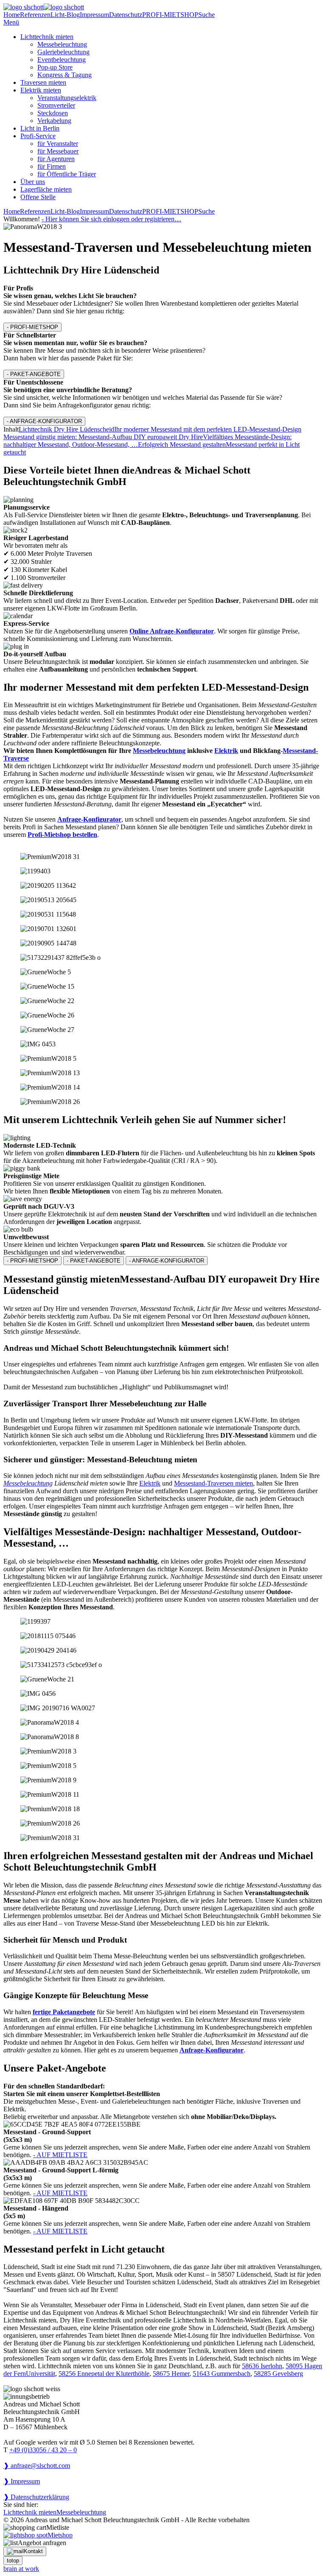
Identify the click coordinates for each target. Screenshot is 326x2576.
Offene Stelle (38, 197)
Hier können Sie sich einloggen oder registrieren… (111, 219)
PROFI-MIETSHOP (170, 15)
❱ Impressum (22, 2481)
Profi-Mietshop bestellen (62, 835)
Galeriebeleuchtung (63, 52)
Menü (11, 22)
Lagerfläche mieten (46, 189)
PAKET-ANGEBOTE (34, 374)
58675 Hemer (171, 2374)
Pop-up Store (55, 67)
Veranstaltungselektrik (67, 98)
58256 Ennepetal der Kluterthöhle (104, 2374)
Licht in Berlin (40, 128)
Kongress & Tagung (65, 75)
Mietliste (58, 2527)
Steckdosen (53, 113)
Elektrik (226, 751)
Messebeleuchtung (62, 44)
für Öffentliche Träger (67, 174)
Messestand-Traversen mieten (214, 1483)
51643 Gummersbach (222, 2374)
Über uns (33, 182)
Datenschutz (126, 15)
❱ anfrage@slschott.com (37, 2466)
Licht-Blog (65, 15)
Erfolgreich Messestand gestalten (182, 445)
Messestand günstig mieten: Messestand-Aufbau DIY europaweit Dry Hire (103, 437)
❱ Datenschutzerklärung (36, 2497)
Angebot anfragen (42, 2543)
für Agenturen (56, 159)
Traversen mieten (43, 82)
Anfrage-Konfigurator (89, 819)
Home (12, 15)
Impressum (94, 15)
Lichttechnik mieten (47, 37)
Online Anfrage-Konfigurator (172, 631)
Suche (207, 15)
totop (13, 2561)
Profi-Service (38, 136)
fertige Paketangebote (64, 2012)
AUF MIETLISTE (60, 2155)
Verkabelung (54, 121)
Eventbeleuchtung (62, 60)
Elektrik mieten (41, 90)
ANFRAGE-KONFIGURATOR (44, 421)
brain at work (21, 2569)
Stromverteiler (56, 105)
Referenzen (35, 15)
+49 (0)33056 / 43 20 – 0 (43, 2450)
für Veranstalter (58, 144)
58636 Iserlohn (262, 2366)
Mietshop (60, 2535)
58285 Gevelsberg (278, 2374)
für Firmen (52, 166)
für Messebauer (58, 151)
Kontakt (33, 2551)
